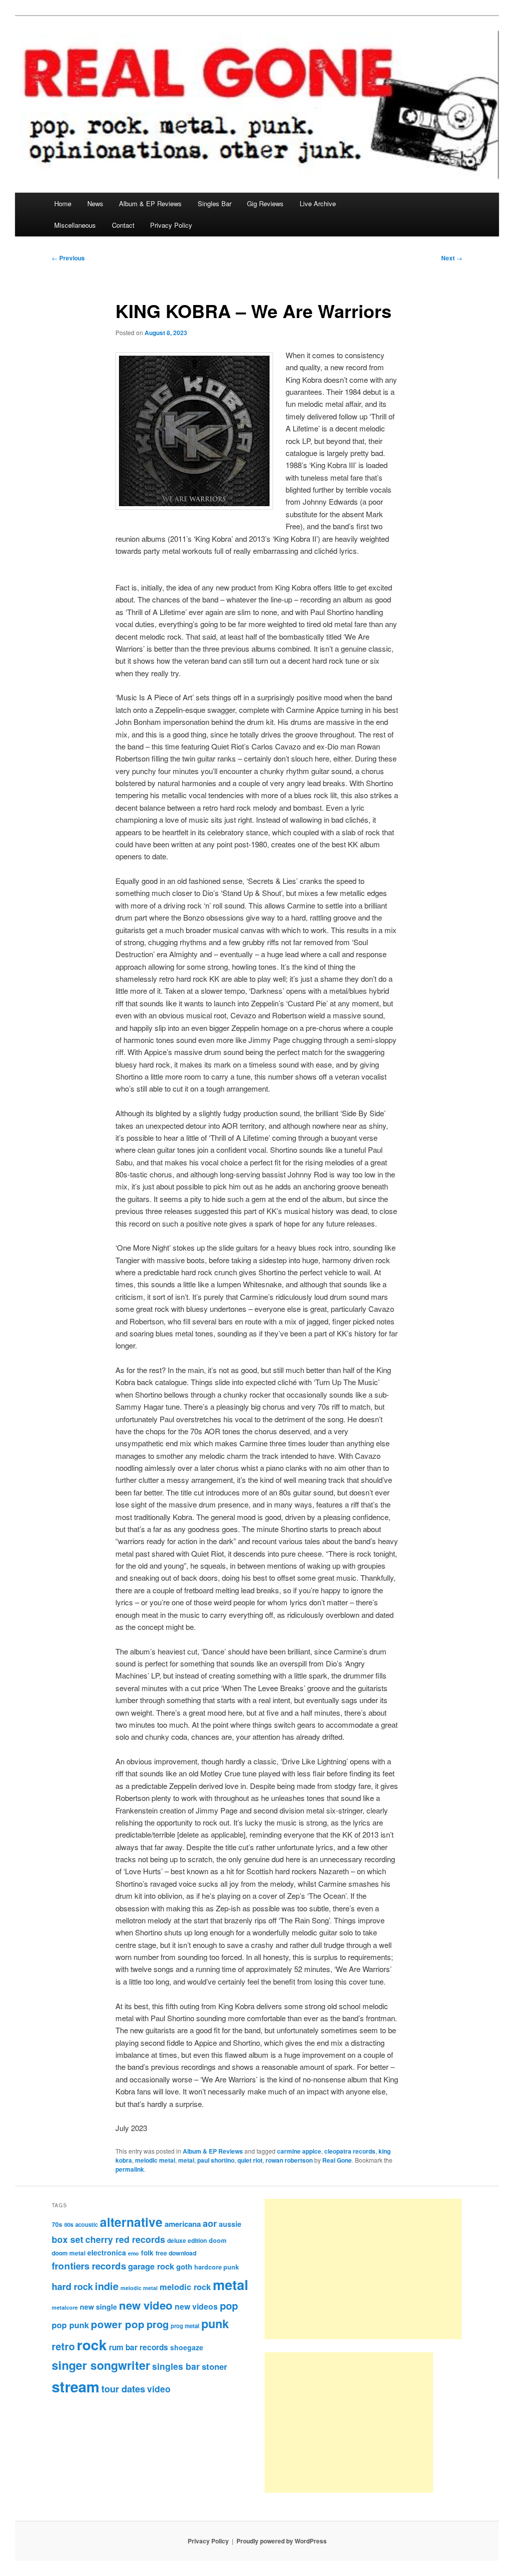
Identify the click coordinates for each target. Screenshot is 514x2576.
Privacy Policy (171, 225)
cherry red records (125, 2239)
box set (68, 2239)
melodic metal (155, 2160)
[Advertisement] (363, 2269)
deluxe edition (187, 2240)
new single (98, 2307)
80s (69, 2224)
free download (176, 2253)
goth (184, 2266)
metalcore (65, 2307)
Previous (68, 258)
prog (158, 2324)
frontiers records (89, 2266)
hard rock (72, 2286)
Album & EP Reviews (150, 203)
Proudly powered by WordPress (282, 2541)
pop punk (70, 2325)
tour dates (123, 2389)
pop (229, 2305)
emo (134, 2253)
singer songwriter (101, 2365)
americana (183, 2224)
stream (76, 2386)
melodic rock (185, 2287)
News (95, 203)
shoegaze (187, 2347)
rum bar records (139, 2347)
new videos (196, 2306)
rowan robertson (289, 2160)
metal (186, 2160)
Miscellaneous (75, 225)
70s (57, 2224)
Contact (123, 225)
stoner (214, 2366)
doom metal (69, 2253)
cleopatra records (350, 2151)
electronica (107, 2252)
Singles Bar (215, 203)
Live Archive (318, 203)
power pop (118, 2324)
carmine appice (299, 2151)
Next (452, 258)
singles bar (176, 2366)
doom (218, 2240)
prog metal (185, 2326)
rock (92, 2344)
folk (147, 2253)
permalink (130, 2169)
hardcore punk (217, 2267)
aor (210, 2223)
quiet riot (250, 2160)
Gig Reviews (265, 203)
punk (215, 2323)
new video (146, 2305)
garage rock (151, 2266)
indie (107, 2286)
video (159, 2389)
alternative (131, 2222)
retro (63, 2346)
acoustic (87, 2224)
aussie (230, 2224)
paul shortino (216, 2160)
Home (63, 203)
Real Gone (337, 2160)
